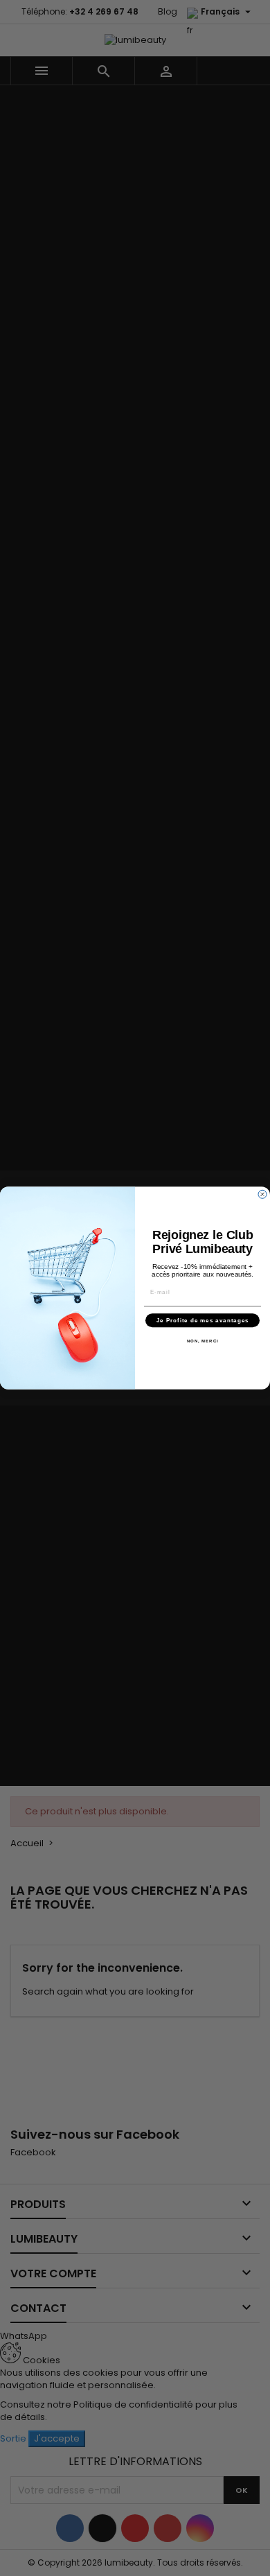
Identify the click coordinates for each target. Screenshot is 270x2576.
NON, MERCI (203, 1341)
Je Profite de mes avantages (203, 1321)
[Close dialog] (262, 1194)
